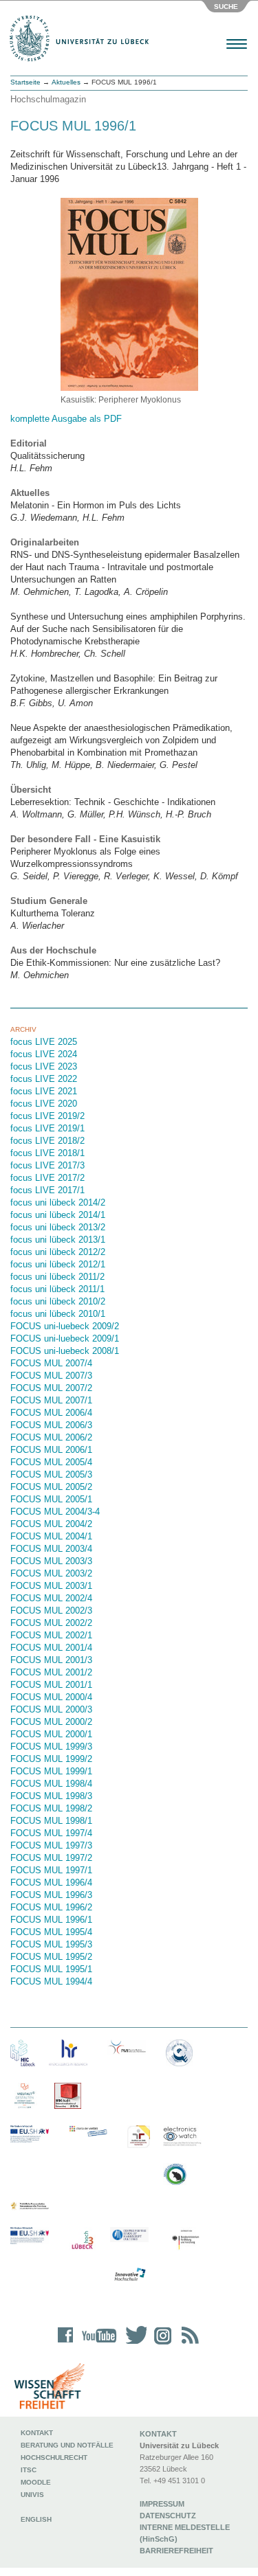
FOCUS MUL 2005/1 (51, 1499)
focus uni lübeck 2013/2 (58, 1227)
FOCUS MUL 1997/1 (51, 1870)
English (37, 2519)
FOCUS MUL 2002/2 (51, 1623)
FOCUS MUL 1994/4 (51, 1981)
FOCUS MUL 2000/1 (51, 1734)
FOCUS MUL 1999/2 (51, 1759)
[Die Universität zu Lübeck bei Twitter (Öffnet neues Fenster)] (133, 2344)
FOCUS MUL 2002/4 (51, 1598)
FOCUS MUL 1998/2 (51, 1808)
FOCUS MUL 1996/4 (51, 1883)
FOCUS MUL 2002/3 (51, 1611)
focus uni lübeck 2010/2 (58, 1301)
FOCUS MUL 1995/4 (51, 1932)
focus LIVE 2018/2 (47, 1141)
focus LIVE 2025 (44, 1042)
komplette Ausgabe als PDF (66, 419)
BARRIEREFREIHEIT (176, 2551)
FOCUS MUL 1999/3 (51, 1747)
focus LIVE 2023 (44, 1066)
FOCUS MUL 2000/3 (51, 1709)
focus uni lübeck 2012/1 (58, 1264)
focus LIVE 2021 (44, 1091)
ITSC (29, 2470)
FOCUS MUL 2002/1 (51, 1635)
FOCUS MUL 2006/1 (51, 1450)
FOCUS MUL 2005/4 (51, 1462)
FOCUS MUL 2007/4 (51, 1363)
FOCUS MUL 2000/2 (51, 1722)
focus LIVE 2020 (44, 1104)
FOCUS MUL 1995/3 (51, 1944)
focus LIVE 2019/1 (47, 1128)
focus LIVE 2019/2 (47, 1116)
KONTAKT (158, 2434)
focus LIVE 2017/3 (47, 1165)
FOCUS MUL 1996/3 (51, 1895)
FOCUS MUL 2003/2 (51, 1573)
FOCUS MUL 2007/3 (51, 1376)
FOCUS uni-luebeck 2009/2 (65, 1326)
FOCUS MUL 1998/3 (51, 1796)
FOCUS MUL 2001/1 (51, 1685)
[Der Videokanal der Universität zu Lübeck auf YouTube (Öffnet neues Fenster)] (97, 2344)
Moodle (36, 2482)
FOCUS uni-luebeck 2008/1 (65, 1351)
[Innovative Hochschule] (129, 2275)
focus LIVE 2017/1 (47, 1190)
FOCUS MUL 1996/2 (51, 1907)
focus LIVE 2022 (44, 1079)
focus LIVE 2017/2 (47, 1178)
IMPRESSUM (162, 2504)
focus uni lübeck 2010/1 (58, 1314)
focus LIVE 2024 (44, 1054)
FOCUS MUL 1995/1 (51, 1969)
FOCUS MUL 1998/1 (51, 1821)
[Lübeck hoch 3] (82, 2240)
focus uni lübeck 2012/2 (58, 1252)
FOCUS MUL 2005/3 (51, 1475)
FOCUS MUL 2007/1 (51, 1400)
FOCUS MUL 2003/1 (51, 1586)
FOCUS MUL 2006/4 (51, 1413)
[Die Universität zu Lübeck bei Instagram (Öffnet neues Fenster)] (160, 2344)
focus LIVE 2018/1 (47, 1153)
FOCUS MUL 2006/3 (51, 1425)
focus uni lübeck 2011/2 (57, 1277)
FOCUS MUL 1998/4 (51, 1784)
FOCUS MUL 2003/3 (51, 1561)
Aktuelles (66, 82)
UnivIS (32, 2495)
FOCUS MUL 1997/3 (51, 1845)
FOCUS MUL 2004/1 (51, 1536)
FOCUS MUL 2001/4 (51, 1648)
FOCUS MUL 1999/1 (51, 1771)
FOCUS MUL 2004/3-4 (55, 1512)
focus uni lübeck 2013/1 (58, 1240)
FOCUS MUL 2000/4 (51, 1697)
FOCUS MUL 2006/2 (51, 1437)
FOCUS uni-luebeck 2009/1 (65, 1338)
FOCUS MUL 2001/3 (51, 1660)
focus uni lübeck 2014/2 (58, 1202)
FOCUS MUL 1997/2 (51, 1858)
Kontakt (37, 2433)
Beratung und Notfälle (67, 2445)
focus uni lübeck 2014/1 (58, 1215)
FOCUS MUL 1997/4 (51, 1833)
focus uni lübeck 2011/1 (57, 1289)
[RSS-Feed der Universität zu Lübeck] (188, 2344)
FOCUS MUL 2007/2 (51, 1388)
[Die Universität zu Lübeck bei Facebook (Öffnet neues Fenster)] (66, 2344)
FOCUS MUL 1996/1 (51, 1920)
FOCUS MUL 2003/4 (51, 1549)
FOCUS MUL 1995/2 (51, 1957)
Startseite (25, 82)
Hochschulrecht (54, 2458)
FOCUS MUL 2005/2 (51, 1487)
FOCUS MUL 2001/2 (51, 1672)
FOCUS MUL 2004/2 (51, 1524)
